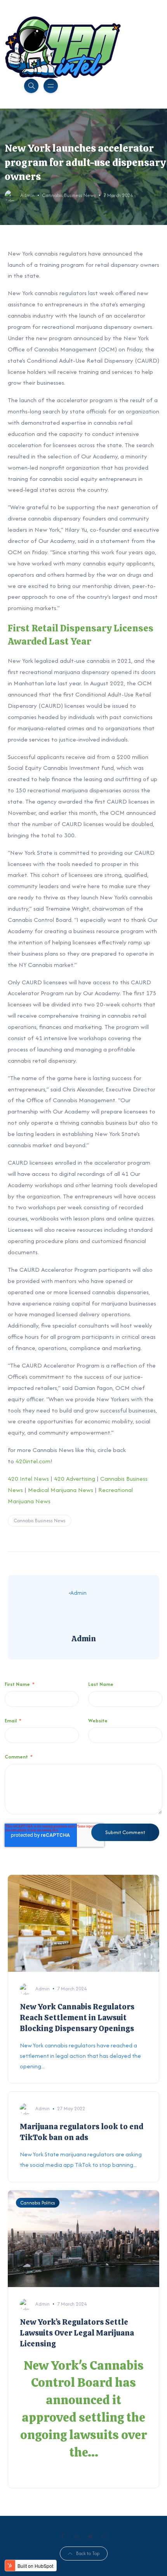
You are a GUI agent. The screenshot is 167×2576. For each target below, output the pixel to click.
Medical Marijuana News (61, 1490)
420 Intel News (28, 1479)
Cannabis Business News (69, 195)
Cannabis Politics (38, 2203)
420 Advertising (75, 1479)
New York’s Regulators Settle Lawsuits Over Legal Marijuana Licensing (77, 2333)
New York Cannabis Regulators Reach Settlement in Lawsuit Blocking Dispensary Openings (77, 2018)
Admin (27, 195)
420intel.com (33, 1461)
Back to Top (88, 2553)
